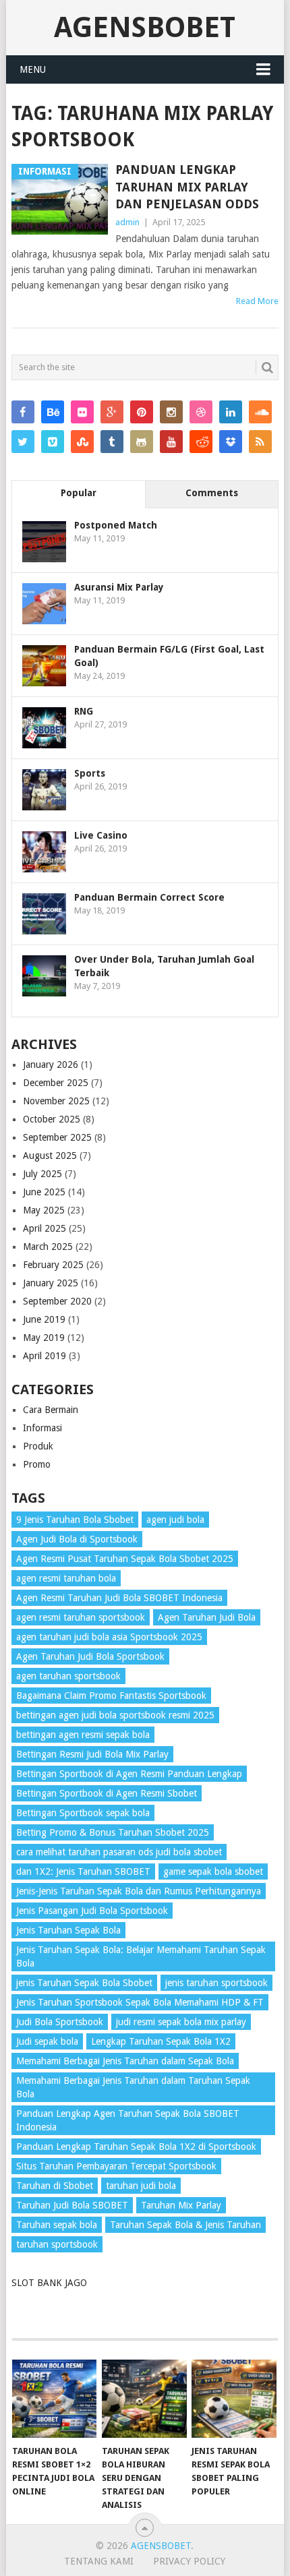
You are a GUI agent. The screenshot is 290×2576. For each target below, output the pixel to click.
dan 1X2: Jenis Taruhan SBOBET (83, 1871)
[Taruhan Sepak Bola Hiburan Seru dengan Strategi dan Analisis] (144, 2399)
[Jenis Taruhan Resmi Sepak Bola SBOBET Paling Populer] (234, 2399)
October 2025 (52, 1119)
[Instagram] (171, 412)
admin (127, 222)
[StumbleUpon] (82, 442)
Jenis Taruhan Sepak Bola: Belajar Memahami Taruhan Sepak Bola (141, 1956)
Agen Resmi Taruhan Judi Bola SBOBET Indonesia (119, 1598)
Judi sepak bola (47, 2041)
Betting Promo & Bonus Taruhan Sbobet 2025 (113, 1832)
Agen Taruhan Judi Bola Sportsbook (90, 1656)
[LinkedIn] (231, 412)
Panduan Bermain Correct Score (149, 897)
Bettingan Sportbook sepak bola (83, 1813)
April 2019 (45, 1356)
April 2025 (45, 1228)
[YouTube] (171, 442)
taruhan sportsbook (57, 2244)
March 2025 (48, 1247)
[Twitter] (23, 442)
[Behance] (53, 412)
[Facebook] (23, 412)
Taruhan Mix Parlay (181, 2205)
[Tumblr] (112, 442)
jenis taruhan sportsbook (216, 1983)
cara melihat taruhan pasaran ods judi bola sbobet (119, 1852)
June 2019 (44, 1319)
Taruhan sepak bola (57, 2225)
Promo (37, 1464)
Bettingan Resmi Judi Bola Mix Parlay (92, 1754)
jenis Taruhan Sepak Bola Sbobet (84, 1983)
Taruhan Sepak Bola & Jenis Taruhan (185, 2225)
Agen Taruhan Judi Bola (207, 1617)
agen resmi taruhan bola (66, 1578)
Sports (90, 773)
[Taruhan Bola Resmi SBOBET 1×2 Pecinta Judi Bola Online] (54, 2399)
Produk (38, 1446)
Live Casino (101, 835)
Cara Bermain (51, 1410)
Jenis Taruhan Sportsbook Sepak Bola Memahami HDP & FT (140, 2002)
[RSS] (260, 442)
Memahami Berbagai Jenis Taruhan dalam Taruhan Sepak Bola (133, 2087)
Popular (79, 493)
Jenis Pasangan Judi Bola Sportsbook (92, 1911)
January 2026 (51, 1065)
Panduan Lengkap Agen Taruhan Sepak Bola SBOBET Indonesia (128, 2120)
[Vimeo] (53, 442)
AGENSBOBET (145, 27)
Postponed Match (116, 525)
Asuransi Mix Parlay (119, 587)
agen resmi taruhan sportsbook (81, 1617)
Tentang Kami (99, 2561)
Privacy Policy (189, 2561)
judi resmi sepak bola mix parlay (181, 2022)
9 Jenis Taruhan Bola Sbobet (75, 1520)
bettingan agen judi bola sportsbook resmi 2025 (115, 1715)
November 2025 (56, 1101)
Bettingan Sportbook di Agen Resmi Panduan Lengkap (129, 1774)
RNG (84, 711)
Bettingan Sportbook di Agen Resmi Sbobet (107, 1793)
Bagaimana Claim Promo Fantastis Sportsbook (111, 1696)
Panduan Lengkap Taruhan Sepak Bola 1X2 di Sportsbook (136, 2147)
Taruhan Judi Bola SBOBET (72, 2205)
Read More (257, 301)
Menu (33, 69)
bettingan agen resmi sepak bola (83, 1735)
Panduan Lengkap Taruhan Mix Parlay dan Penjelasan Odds (187, 186)
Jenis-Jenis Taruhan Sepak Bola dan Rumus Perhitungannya (139, 1891)
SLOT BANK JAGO (49, 2283)
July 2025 (42, 1174)
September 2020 (57, 1301)
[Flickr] (82, 412)
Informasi (42, 1428)
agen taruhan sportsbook (68, 1676)
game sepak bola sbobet (213, 1871)
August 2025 (50, 1156)
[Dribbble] (201, 412)
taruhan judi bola (141, 2186)
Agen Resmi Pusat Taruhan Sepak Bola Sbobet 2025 (125, 1559)
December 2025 (56, 1083)
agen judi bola (175, 1520)
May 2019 (44, 1338)
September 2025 (57, 1137)
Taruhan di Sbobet (55, 2186)
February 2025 (53, 1265)
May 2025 (44, 1210)
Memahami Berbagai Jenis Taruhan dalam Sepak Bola (125, 2061)
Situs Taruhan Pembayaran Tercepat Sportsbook (116, 2166)
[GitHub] (142, 442)
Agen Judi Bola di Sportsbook (77, 1539)
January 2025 (51, 1283)
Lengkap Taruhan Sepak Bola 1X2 (161, 2041)
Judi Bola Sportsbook (60, 2022)
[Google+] (112, 412)
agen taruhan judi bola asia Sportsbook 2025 (109, 1637)
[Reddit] (201, 442)
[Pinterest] (142, 412)
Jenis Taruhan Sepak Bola (68, 1930)
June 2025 (44, 1192)
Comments (212, 493)
